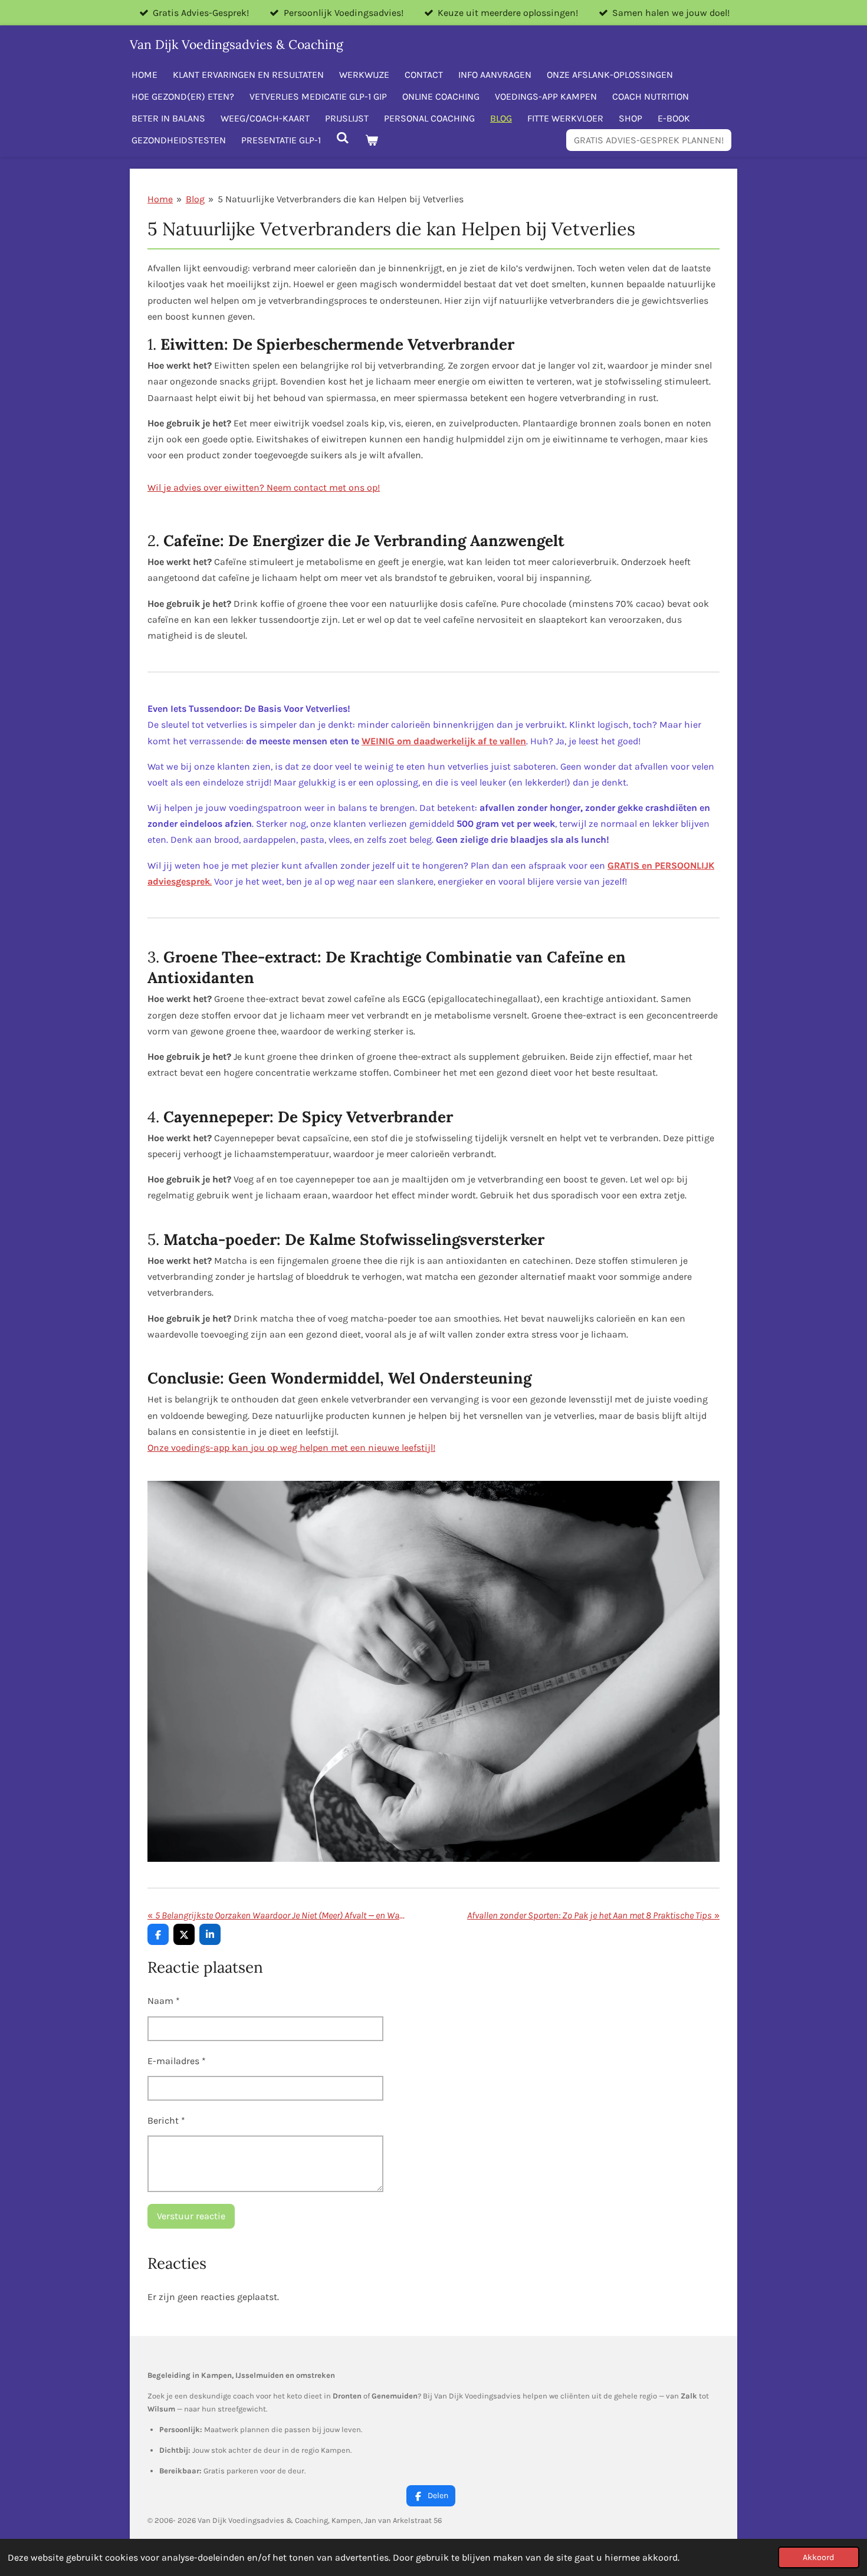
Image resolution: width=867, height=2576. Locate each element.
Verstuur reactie (191, 2216)
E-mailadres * (177, 2061)
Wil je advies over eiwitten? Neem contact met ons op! (264, 487)
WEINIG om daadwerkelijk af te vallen (444, 741)
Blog (195, 199)
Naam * (164, 2001)
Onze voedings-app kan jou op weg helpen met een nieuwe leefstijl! (291, 1448)
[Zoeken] (343, 138)
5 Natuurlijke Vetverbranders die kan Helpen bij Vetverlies (341, 199)
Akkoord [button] (819, 2557)
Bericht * (166, 2120)
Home (160, 199)
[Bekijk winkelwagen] (371, 140)
